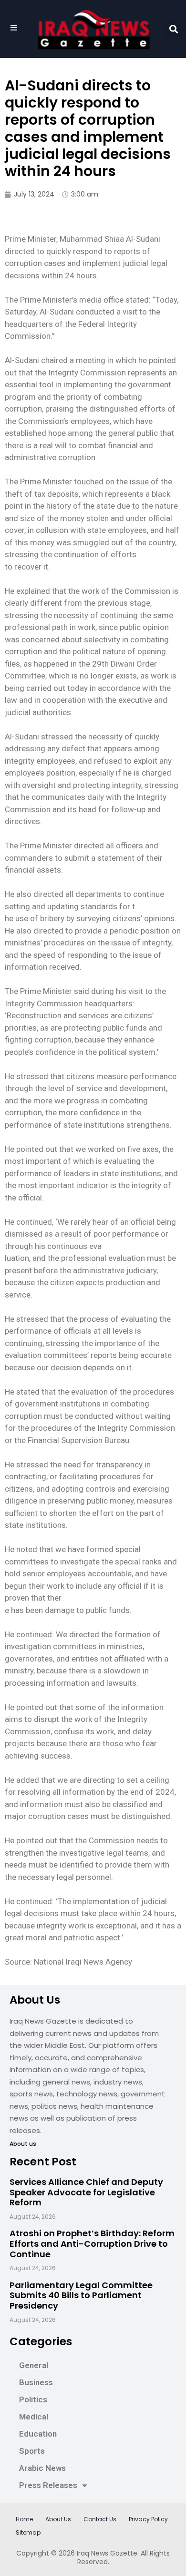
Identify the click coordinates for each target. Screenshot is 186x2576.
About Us (58, 2519)
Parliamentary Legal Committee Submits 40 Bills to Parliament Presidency (81, 2295)
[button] (173, 29)
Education (38, 2434)
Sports (32, 2451)
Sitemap (28, 2532)
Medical (34, 2417)
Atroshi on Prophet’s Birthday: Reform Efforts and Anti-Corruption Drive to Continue (92, 2243)
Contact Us (100, 2519)
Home (24, 2519)
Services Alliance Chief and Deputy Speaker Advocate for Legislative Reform (86, 2192)
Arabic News (42, 2468)
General (34, 2365)
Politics (33, 2399)
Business (36, 2382)
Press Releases (48, 2485)
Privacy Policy (148, 2519)
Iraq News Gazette (107, 2553)
